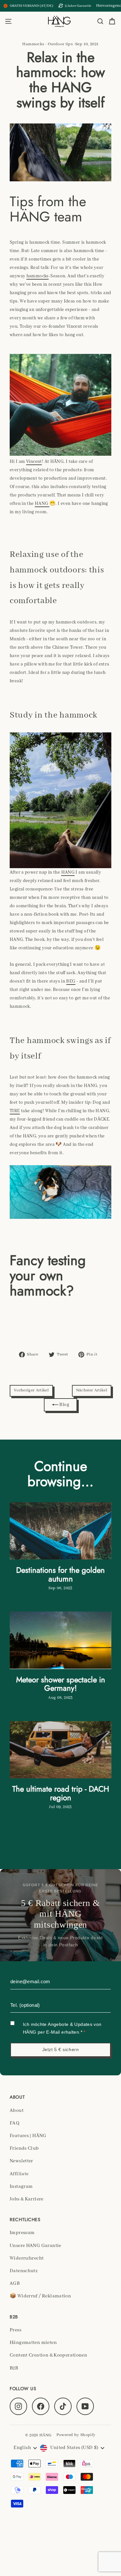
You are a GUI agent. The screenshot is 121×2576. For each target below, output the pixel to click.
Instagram (21, 2187)
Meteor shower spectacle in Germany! (61, 1684)
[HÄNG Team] (60, 405)
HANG (42, 504)
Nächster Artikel (92, 1390)
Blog (64, 1405)
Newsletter (21, 2161)
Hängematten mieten (33, 2343)
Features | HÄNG (28, 2136)
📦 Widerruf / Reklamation (40, 2296)
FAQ (15, 2123)
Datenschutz (24, 2271)
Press (15, 2330)
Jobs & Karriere (27, 2199)
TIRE (15, 1111)
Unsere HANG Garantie (35, 2246)
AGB (15, 2283)
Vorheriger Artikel (31, 1390)
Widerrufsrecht (27, 2258)
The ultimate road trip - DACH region (61, 1793)
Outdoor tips (60, 44)
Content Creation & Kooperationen (48, 2355)
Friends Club (24, 2148)
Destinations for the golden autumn (60, 1574)
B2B (14, 2368)
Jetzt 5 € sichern (61, 2049)
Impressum (22, 2233)
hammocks (38, 276)
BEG (71, 981)
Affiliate (19, 2174)
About (17, 2111)
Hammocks (33, 44)
